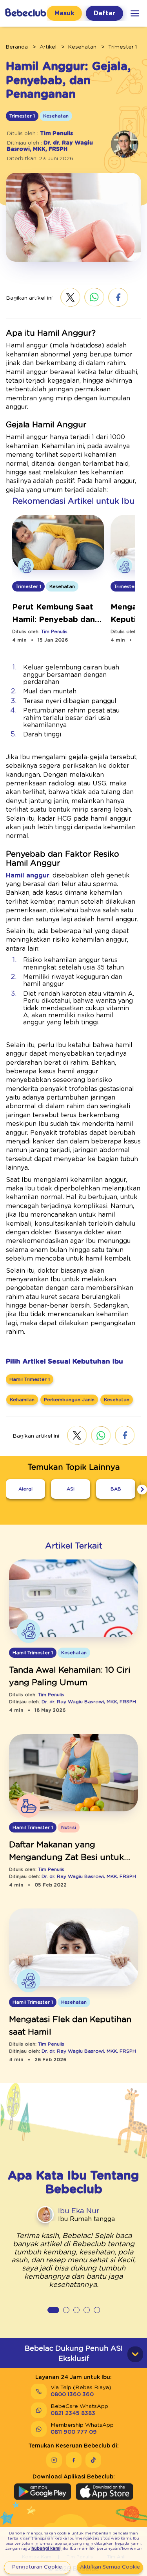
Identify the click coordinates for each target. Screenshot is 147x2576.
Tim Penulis (56, 134)
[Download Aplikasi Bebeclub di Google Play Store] (43, 2492)
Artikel (48, 47)
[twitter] (70, 298)
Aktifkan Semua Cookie (110, 2567)
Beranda (17, 47)
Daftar (104, 13)
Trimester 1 (122, 47)
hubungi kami (46, 2549)
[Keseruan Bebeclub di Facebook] (74, 2460)
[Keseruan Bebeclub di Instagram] (54, 2460)
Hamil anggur (28, 876)
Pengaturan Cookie (37, 2567)
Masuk (64, 13)
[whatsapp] (94, 298)
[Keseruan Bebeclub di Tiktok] (93, 2460)
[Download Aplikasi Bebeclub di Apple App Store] (104, 2492)
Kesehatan (82, 47)
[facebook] (118, 298)
